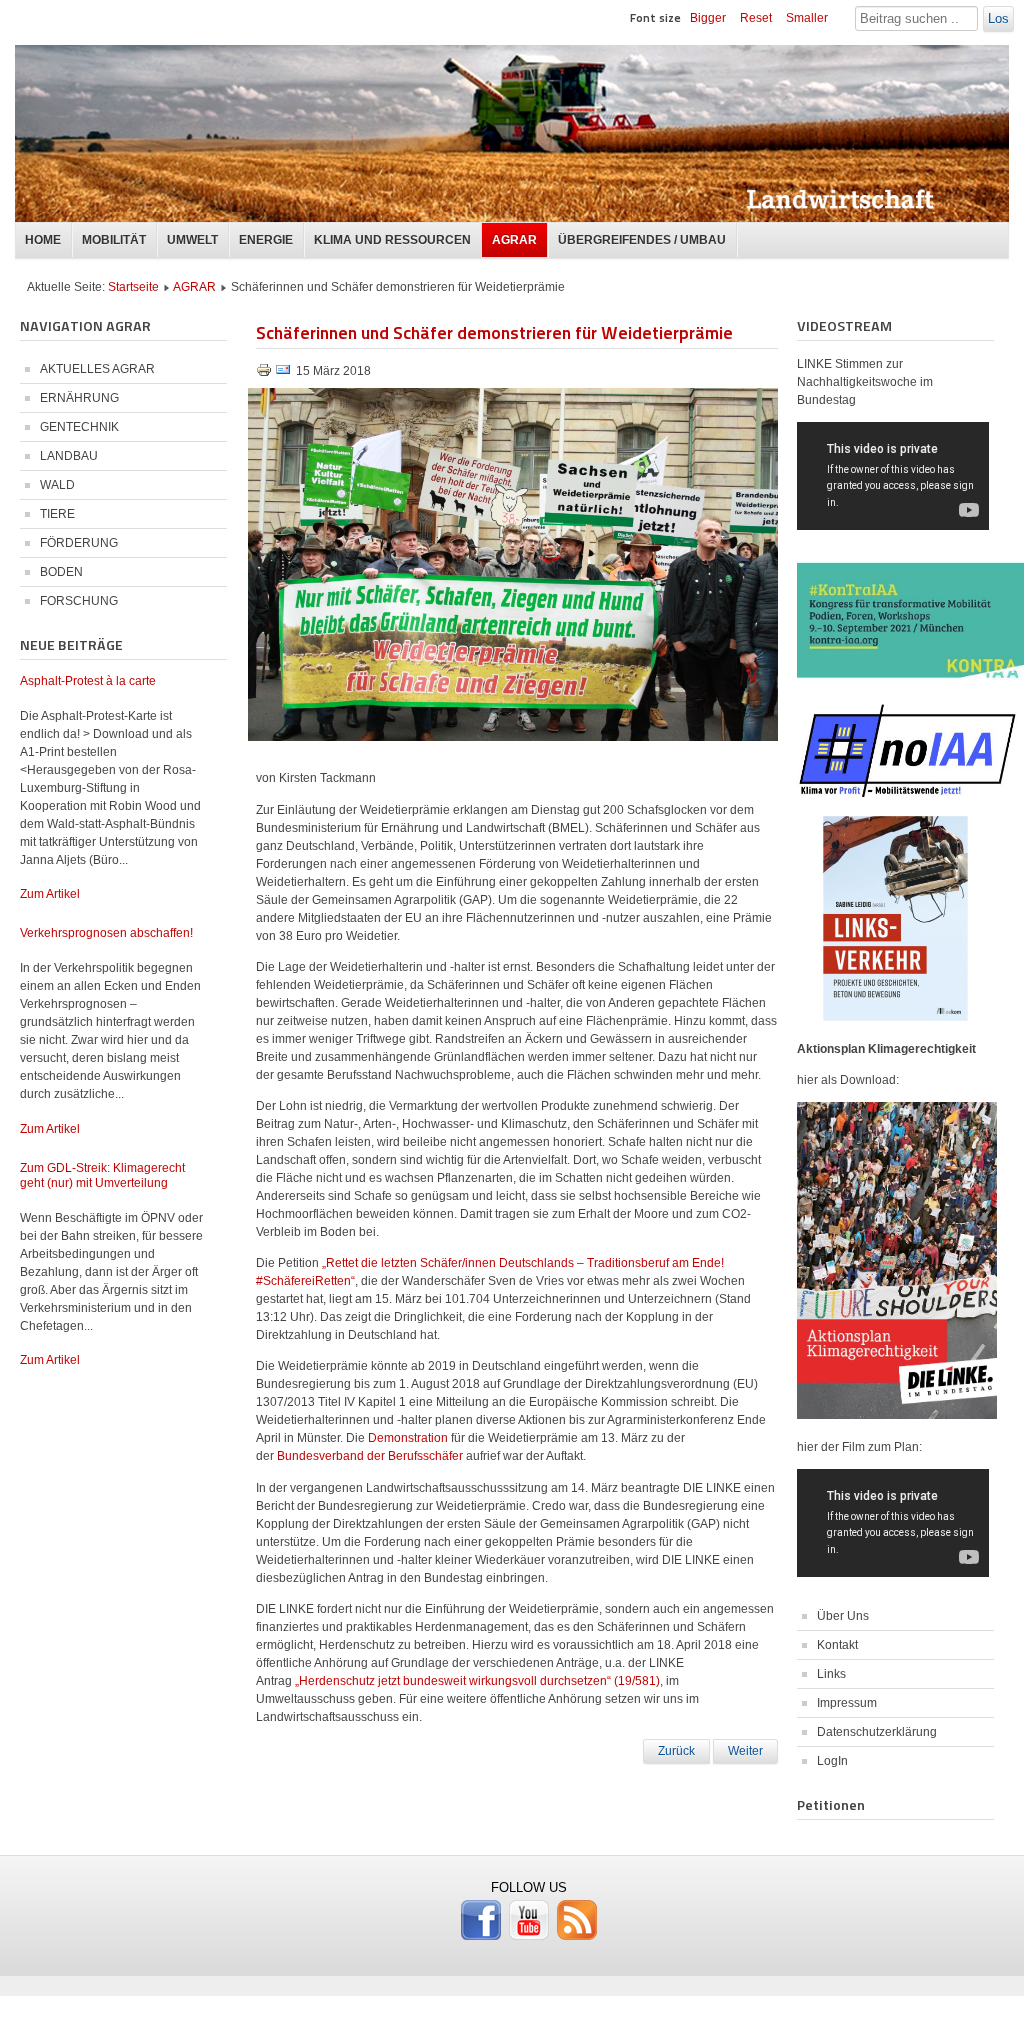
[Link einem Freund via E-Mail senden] (283, 374)
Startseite (133, 287)
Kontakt (837, 1645)
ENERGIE (266, 240)
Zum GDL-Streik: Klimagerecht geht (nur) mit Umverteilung (102, 1175)
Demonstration (408, 1438)
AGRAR (514, 240)
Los (998, 18)
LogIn (832, 1761)
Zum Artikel (50, 894)
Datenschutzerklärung (877, 1732)
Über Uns (843, 1616)
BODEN (61, 572)
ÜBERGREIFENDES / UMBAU (642, 240)
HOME (43, 240)
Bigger (708, 18)
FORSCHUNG (79, 601)
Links (831, 1674)
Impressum (847, 1703)
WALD (57, 485)
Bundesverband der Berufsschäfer (370, 1456)
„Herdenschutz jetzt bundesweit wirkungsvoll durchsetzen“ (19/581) (477, 1681)
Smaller (807, 18)
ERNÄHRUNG (79, 398)
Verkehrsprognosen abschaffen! (106, 933)
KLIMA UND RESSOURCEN (392, 240)
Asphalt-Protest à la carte (88, 681)
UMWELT (192, 240)
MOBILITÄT (114, 240)
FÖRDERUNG (79, 543)
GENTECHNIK (79, 427)
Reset (756, 18)
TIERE (57, 514)
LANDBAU (69, 456)
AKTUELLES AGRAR (97, 369)
